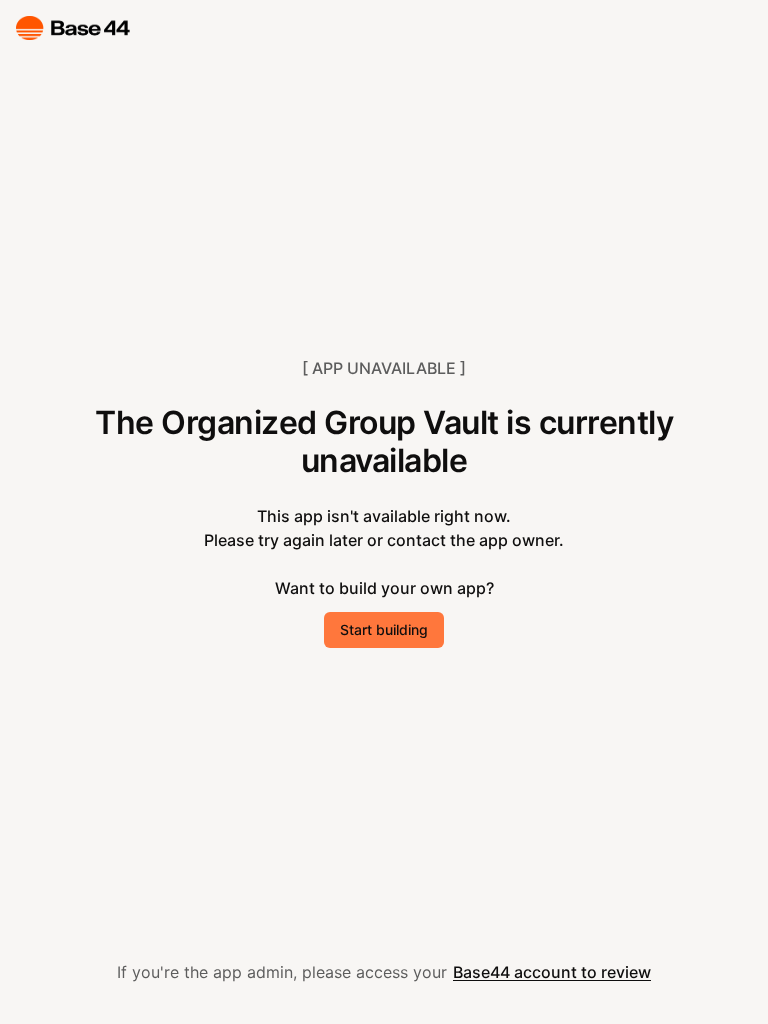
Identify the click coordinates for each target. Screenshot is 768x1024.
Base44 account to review (552, 972)
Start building (384, 629)
